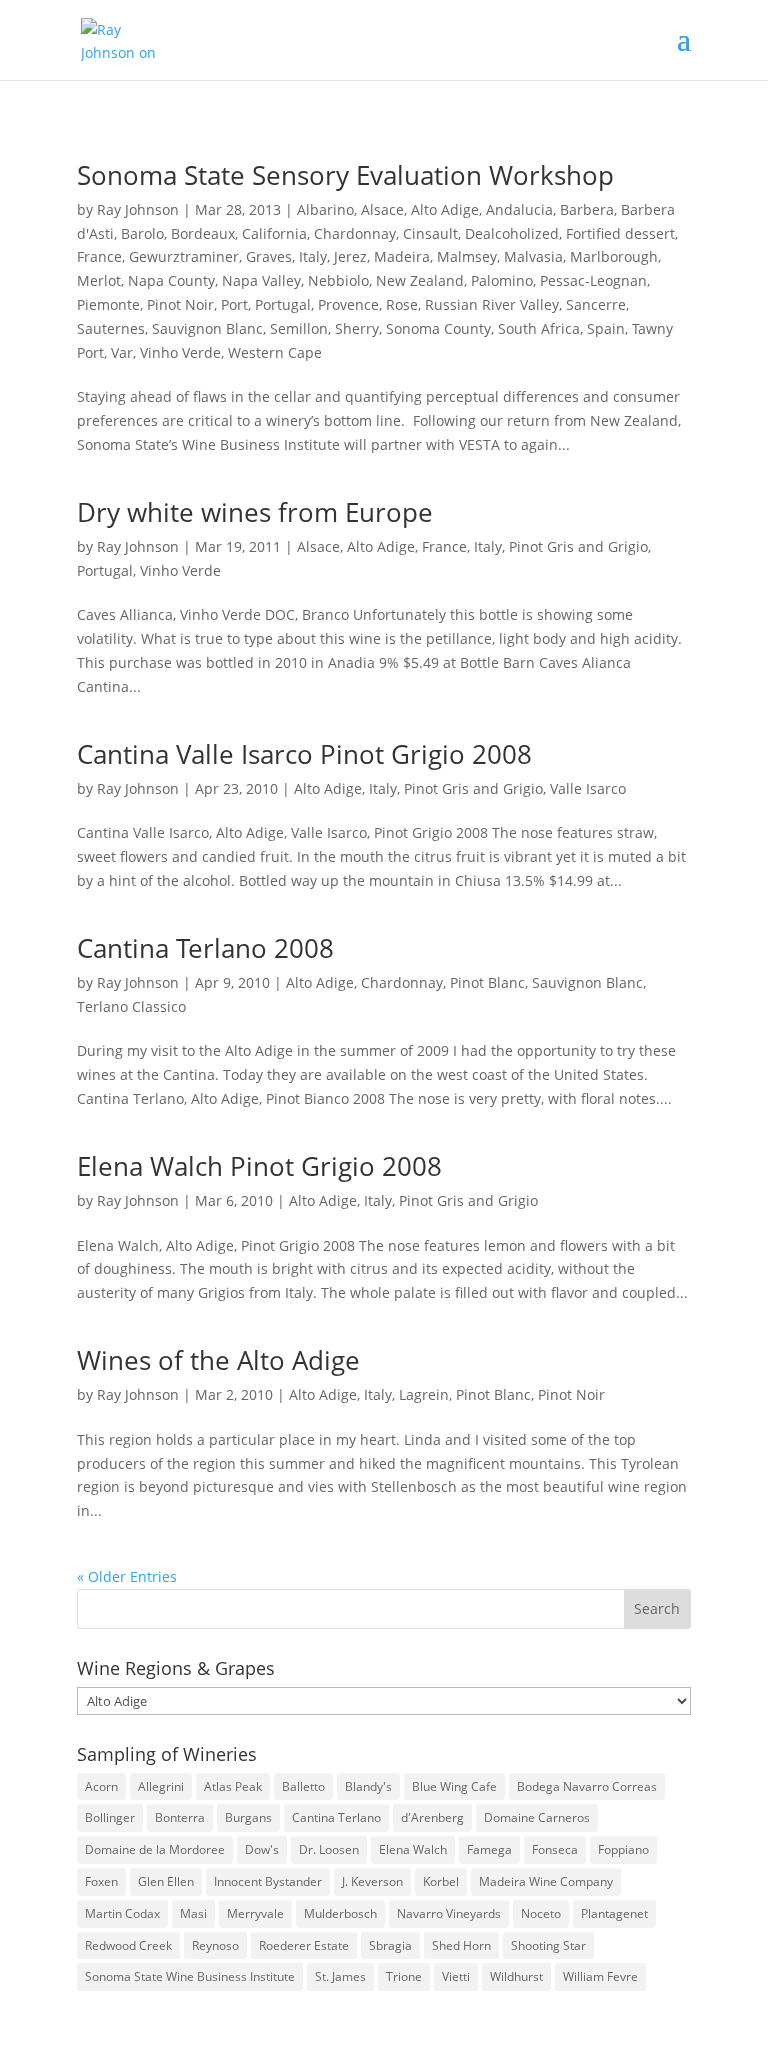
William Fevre (600, 1976)
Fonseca (555, 1849)
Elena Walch (413, 1849)
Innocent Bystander (268, 1881)
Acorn (101, 1786)
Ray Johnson (138, 209)
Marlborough (614, 256)
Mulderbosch (340, 1913)
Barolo (142, 233)
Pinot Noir (180, 304)
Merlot (99, 280)
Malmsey (467, 256)
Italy (313, 256)
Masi (193, 1913)
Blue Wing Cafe (454, 1786)
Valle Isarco (588, 788)
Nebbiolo (338, 280)
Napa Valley (261, 280)
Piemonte (108, 304)
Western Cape (275, 352)
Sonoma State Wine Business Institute (190, 1976)
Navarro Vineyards (449, 1913)
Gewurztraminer (184, 256)
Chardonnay (355, 233)
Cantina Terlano (336, 1817)
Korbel (441, 1881)
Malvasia (533, 256)
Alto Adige (445, 209)
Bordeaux (203, 233)
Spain (606, 328)
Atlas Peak (233, 1786)
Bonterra (180, 1817)
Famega (489, 1849)
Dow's (262, 1849)
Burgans (248, 1817)
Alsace (382, 209)
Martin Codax (122, 1913)
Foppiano (623, 1849)
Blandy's (368, 1786)
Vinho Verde (180, 352)
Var (122, 352)
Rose (402, 304)
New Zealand (420, 280)
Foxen (101, 1881)
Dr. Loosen (329, 1849)
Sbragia (390, 1945)
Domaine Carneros (537, 1817)
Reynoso (215, 1945)
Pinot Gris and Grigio (578, 546)
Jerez (350, 256)
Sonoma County (438, 328)
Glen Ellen (166, 1881)
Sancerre (596, 304)
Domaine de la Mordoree (155, 1849)
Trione (404, 1976)
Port (234, 304)
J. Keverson (372, 1881)
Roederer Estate (304, 1945)
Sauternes (111, 328)
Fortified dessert (620, 233)
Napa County (171, 280)
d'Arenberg (432, 1817)
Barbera (587, 209)
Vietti (456, 1976)
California (274, 233)
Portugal (283, 304)
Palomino (502, 280)
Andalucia (519, 209)
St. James (340, 1976)
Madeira (402, 256)
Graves (269, 256)
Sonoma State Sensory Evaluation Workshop (345, 175)
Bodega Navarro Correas (587, 1786)
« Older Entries (127, 1576)
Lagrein (424, 1394)
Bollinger (110, 1817)
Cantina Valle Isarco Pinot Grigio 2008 (304, 754)
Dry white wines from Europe (255, 512)
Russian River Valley (492, 304)
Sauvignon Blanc (207, 328)
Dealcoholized (512, 233)
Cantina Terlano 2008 (205, 948)
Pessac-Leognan (593, 280)
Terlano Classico (131, 1006)
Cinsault (430, 233)
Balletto (303, 1786)
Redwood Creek (128, 1945)
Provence (348, 304)
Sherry (357, 328)
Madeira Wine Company (546, 1881)
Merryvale (255, 1913)
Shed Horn (461, 1945)
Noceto (541, 1913)
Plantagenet (614, 1913)
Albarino (325, 209)
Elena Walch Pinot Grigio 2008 (259, 1166)
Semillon (299, 328)
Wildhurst (516, 1976)
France (99, 256)
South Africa (539, 328)
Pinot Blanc (487, 982)
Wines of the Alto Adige (218, 1360)
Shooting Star (548, 1945)
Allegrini (161, 1786)
